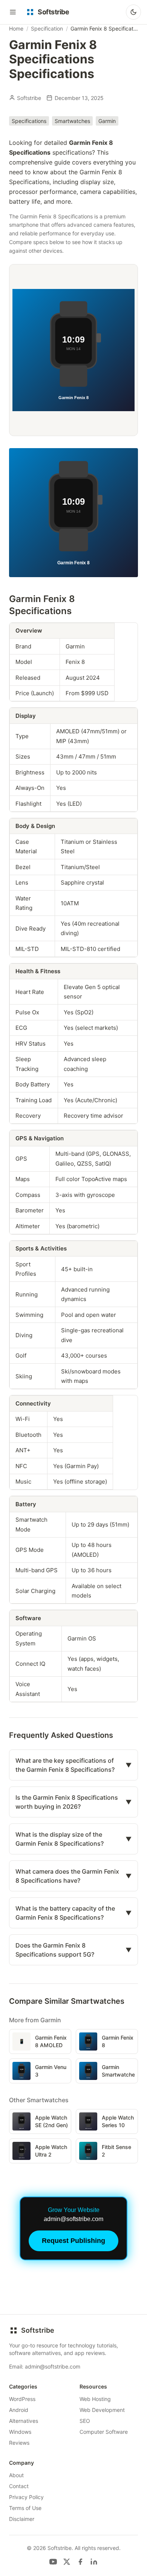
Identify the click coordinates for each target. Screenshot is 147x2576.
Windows (20, 2432)
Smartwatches (72, 121)
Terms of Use (25, 2508)
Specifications (29, 121)
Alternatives (24, 2421)
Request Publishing (73, 2241)
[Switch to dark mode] (133, 12)
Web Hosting (95, 2399)
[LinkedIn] (94, 2562)
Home (16, 28)
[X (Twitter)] (67, 2562)
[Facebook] (80, 2562)
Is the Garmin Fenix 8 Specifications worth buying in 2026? (73, 1802)
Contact (19, 2486)
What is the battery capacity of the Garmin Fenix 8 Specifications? (73, 1913)
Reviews (19, 2443)
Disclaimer (22, 2519)
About (16, 2475)
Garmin (107, 121)
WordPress (22, 2399)
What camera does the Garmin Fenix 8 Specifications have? (73, 1876)
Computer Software (104, 2432)
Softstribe (29, 98)
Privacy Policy (26, 2497)
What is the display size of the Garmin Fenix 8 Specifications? (73, 1839)
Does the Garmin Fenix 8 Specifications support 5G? (73, 1950)
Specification (47, 28)
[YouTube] (53, 2562)
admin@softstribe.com (53, 2366)
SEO (85, 2421)
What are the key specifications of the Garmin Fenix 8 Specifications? (73, 1765)
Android (19, 2410)
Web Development (102, 2410)
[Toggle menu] (13, 12)
